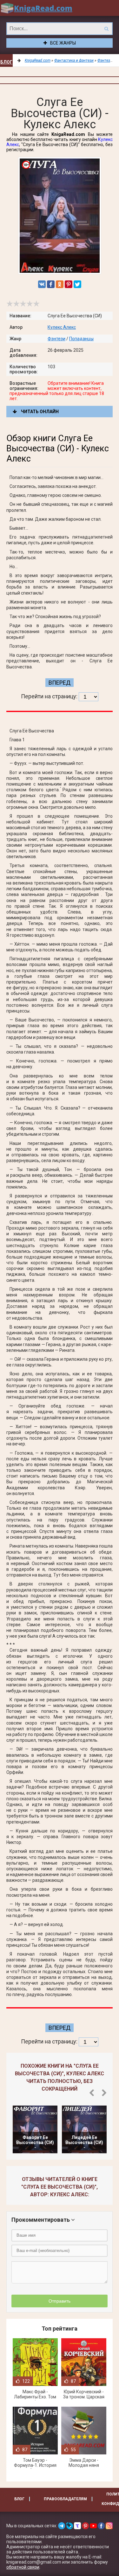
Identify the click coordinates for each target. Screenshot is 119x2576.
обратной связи (23, 2567)
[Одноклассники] (60, 284)
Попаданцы (81, 339)
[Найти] (106, 29)
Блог (6, 62)
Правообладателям (65, 2499)
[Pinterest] (69, 284)
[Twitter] (77, 284)
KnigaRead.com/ (36, 8)
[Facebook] (51, 284)
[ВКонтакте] (42, 284)
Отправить (60, 2301)
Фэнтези (56, 339)
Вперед (60, 683)
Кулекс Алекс (62, 327)
